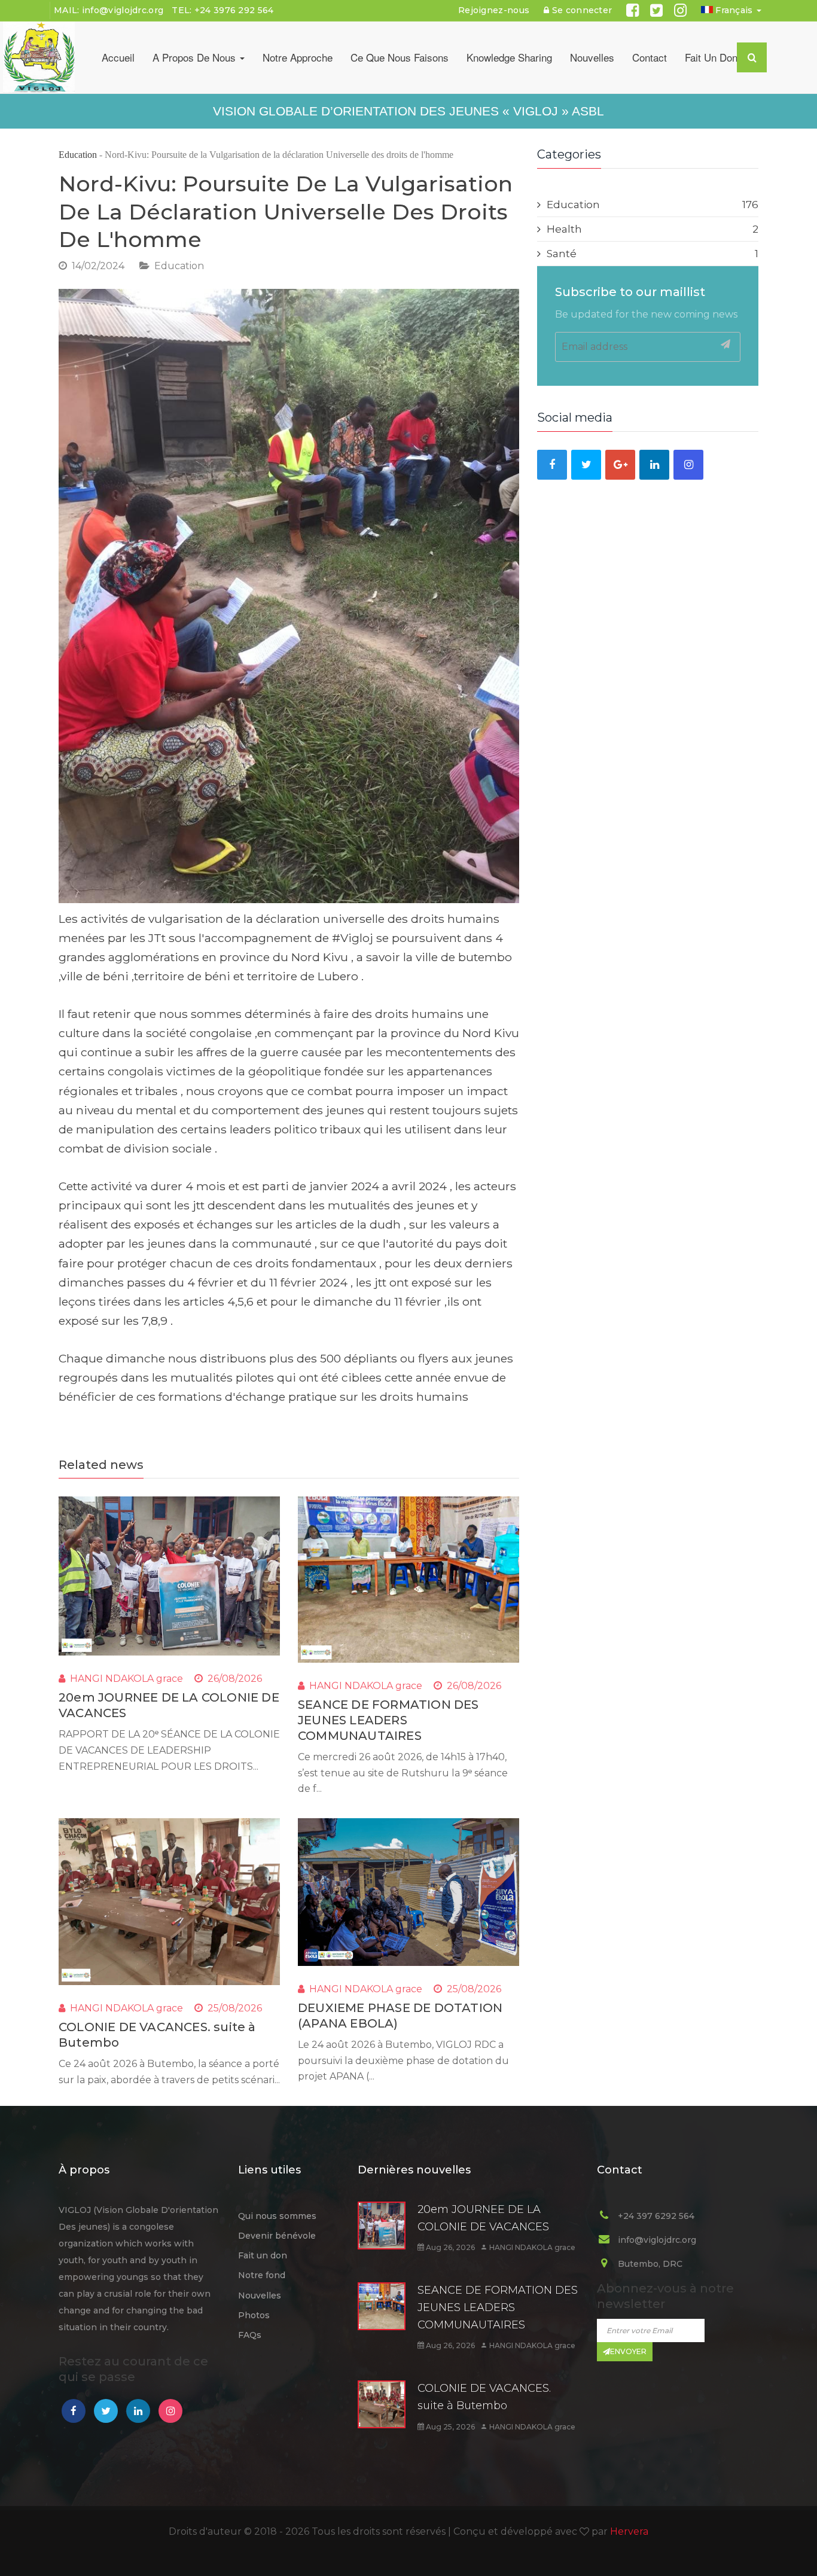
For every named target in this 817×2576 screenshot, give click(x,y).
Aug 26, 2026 (449, 2247)
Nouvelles (592, 57)
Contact (650, 57)
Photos (254, 2315)
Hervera (629, 2531)
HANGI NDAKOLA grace (126, 1679)
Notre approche (298, 57)
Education (78, 155)
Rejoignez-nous (494, 10)
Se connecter (581, 10)
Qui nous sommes (277, 2216)
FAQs (250, 2335)
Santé (653, 254)
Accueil (118, 57)
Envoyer (628, 2351)
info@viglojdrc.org (123, 10)
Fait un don (711, 57)
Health (653, 229)
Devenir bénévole (277, 2236)
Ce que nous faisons (400, 57)
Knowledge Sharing (509, 57)
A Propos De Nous (196, 57)
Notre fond (262, 2275)
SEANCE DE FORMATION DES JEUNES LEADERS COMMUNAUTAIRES (388, 1720)
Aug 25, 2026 (449, 2427)
